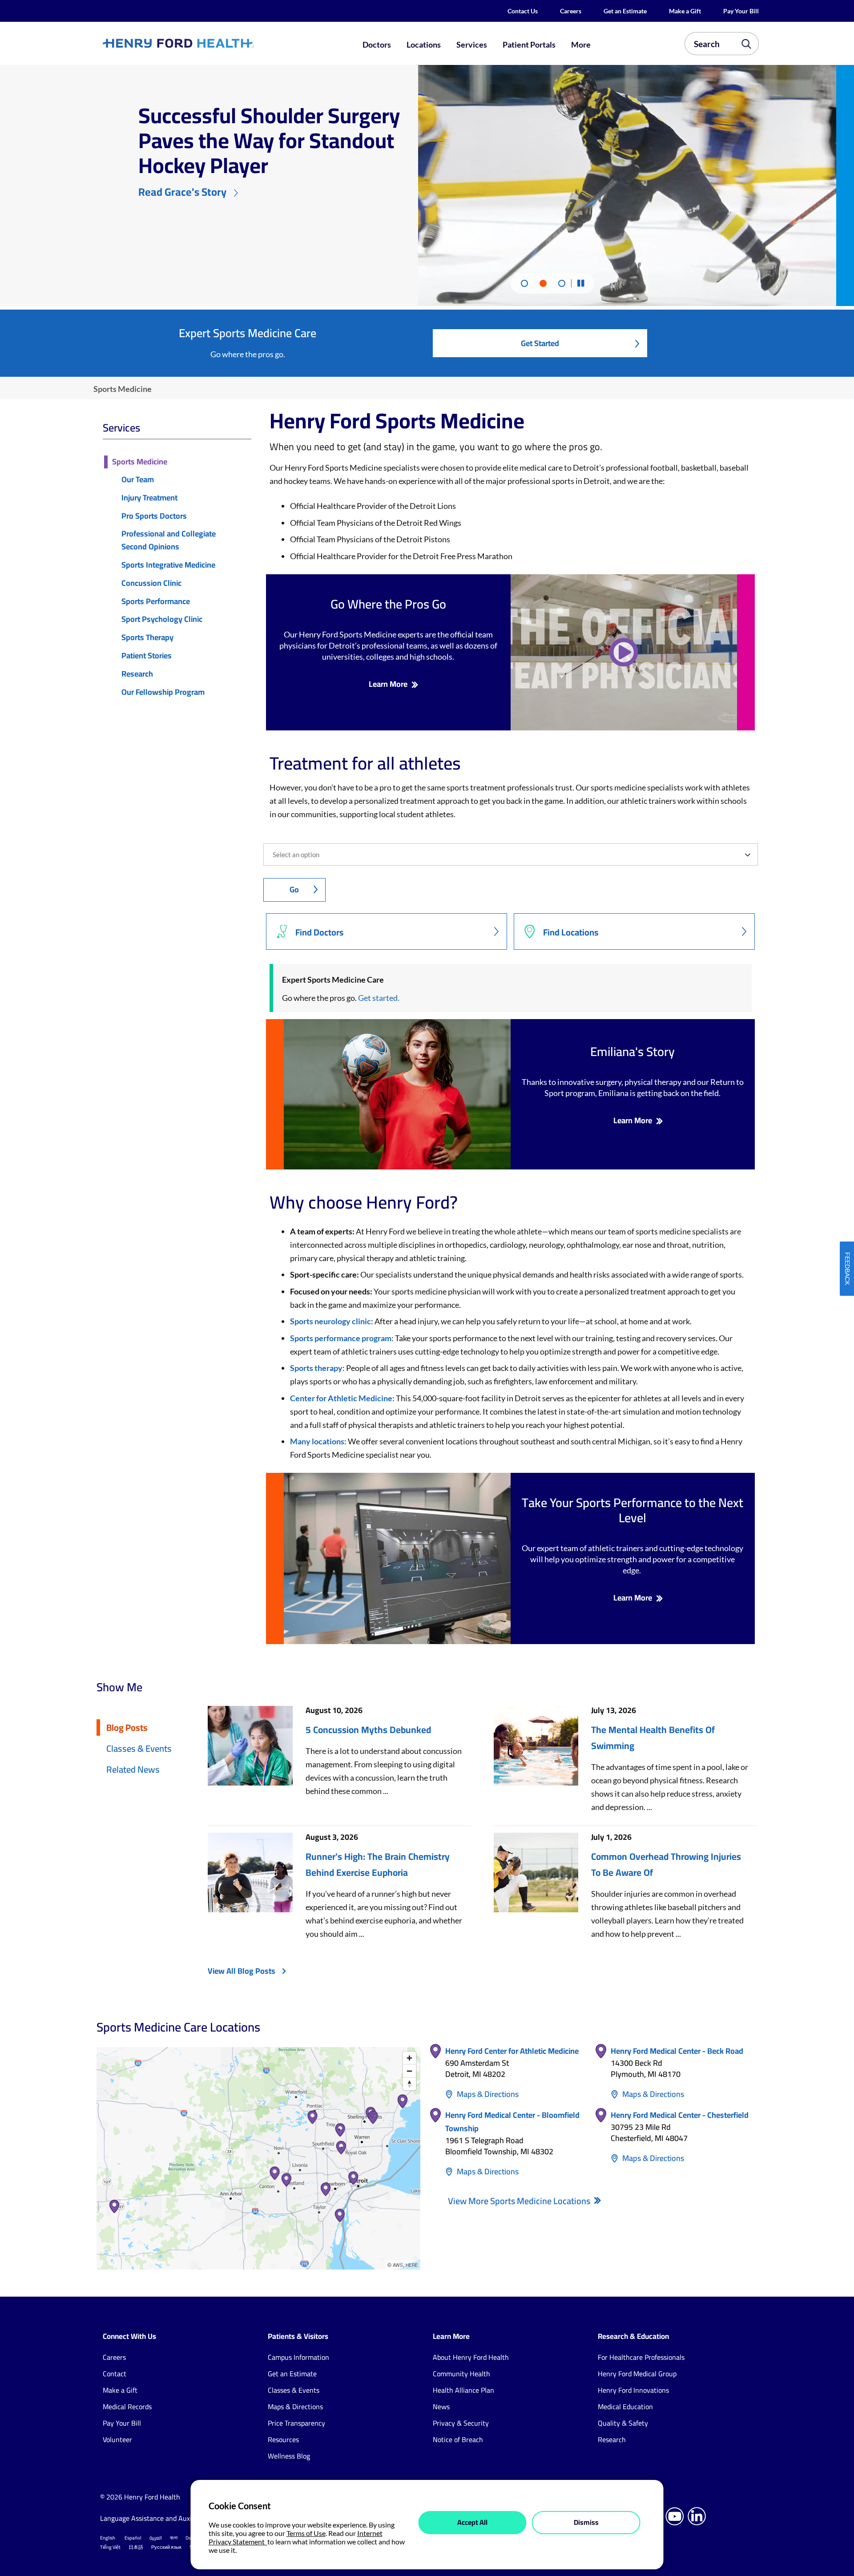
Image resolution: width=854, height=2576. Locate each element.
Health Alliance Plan (463, 2390)
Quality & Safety (623, 2423)
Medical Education (625, 2407)
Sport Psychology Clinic (162, 619)
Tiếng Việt (110, 2547)
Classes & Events (139, 1748)
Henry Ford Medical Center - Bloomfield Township (512, 2122)
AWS (398, 2265)
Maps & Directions (488, 2094)
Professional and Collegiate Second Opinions (169, 540)
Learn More (388, 684)
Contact (115, 2374)
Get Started (540, 343)
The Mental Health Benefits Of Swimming (653, 1738)
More (581, 44)
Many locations (317, 1441)
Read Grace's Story (182, 192)
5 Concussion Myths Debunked (368, 1730)
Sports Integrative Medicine (168, 565)
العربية (156, 2538)
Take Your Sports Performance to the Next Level (632, 1510)
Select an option (296, 855)
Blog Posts (127, 1727)
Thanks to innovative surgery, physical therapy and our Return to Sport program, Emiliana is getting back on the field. (633, 1087)
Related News (133, 1769)
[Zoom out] (409, 2071)
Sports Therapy (147, 638)
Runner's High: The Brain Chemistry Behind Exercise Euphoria (378, 1865)
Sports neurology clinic (330, 1321)
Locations (424, 44)
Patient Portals (529, 44)
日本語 (136, 2547)
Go (294, 889)
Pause (580, 283)
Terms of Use (306, 2533)
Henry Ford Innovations (633, 2390)
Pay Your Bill (741, 11)
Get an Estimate (625, 11)
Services (472, 44)
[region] (258, 2158)
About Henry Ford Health (471, 2357)
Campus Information (298, 2357)
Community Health (461, 2374)
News (441, 2407)
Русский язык (166, 2547)
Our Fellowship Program (163, 692)
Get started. (379, 998)
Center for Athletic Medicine (341, 1398)
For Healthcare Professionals (641, 2357)
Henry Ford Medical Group (637, 2374)
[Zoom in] (409, 2058)
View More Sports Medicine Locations (520, 2201)
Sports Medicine (140, 462)
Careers (571, 11)
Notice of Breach (458, 2439)
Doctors (377, 44)
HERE (412, 2265)
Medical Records (127, 2407)
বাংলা (174, 2538)
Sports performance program (341, 1338)
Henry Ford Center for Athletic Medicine (512, 2051)
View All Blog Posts (242, 1971)
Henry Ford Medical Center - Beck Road (677, 2051)
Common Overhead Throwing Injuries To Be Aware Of (666, 1865)
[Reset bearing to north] (409, 2084)
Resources (283, 2439)
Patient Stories (147, 656)
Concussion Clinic (151, 583)
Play (624, 652)
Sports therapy (316, 1368)
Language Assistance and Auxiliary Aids (160, 2518)
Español (133, 2538)
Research (137, 674)
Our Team (138, 480)
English (108, 2538)
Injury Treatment (149, 498)
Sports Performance (156, 602)
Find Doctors (320, 932)
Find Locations (571, 932)
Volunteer (117, 2439)
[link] (211, 43)
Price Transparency (296, 2423)
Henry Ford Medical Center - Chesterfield (680, 2115)
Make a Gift (685, 11)
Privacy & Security (461, 2423)
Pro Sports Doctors (154, 516)
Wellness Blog (289, 2456)
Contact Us (523, 11)
